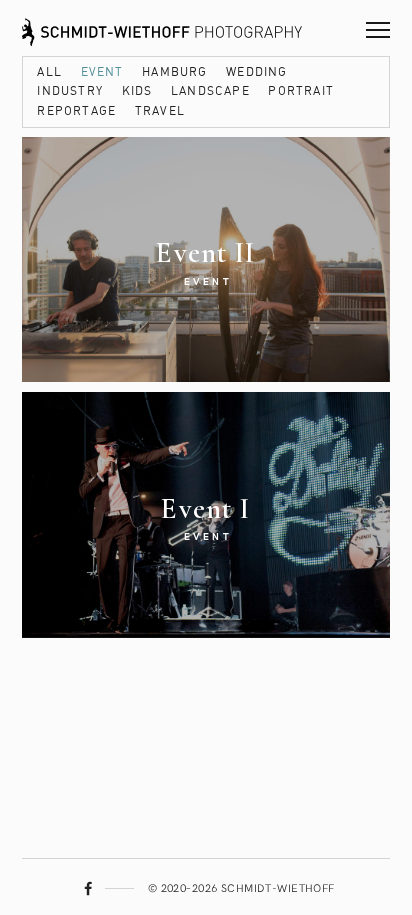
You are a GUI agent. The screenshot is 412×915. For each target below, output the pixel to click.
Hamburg (174, 72)
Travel (160, 111)
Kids (137, 91)
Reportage (76, 111)
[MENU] (378, 22)
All (49, 72)
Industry (70, 91)
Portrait (301, 91)
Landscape (210, 91)
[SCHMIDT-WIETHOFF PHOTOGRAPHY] (162, 28)
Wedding (256, 72)
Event (102, 72)
